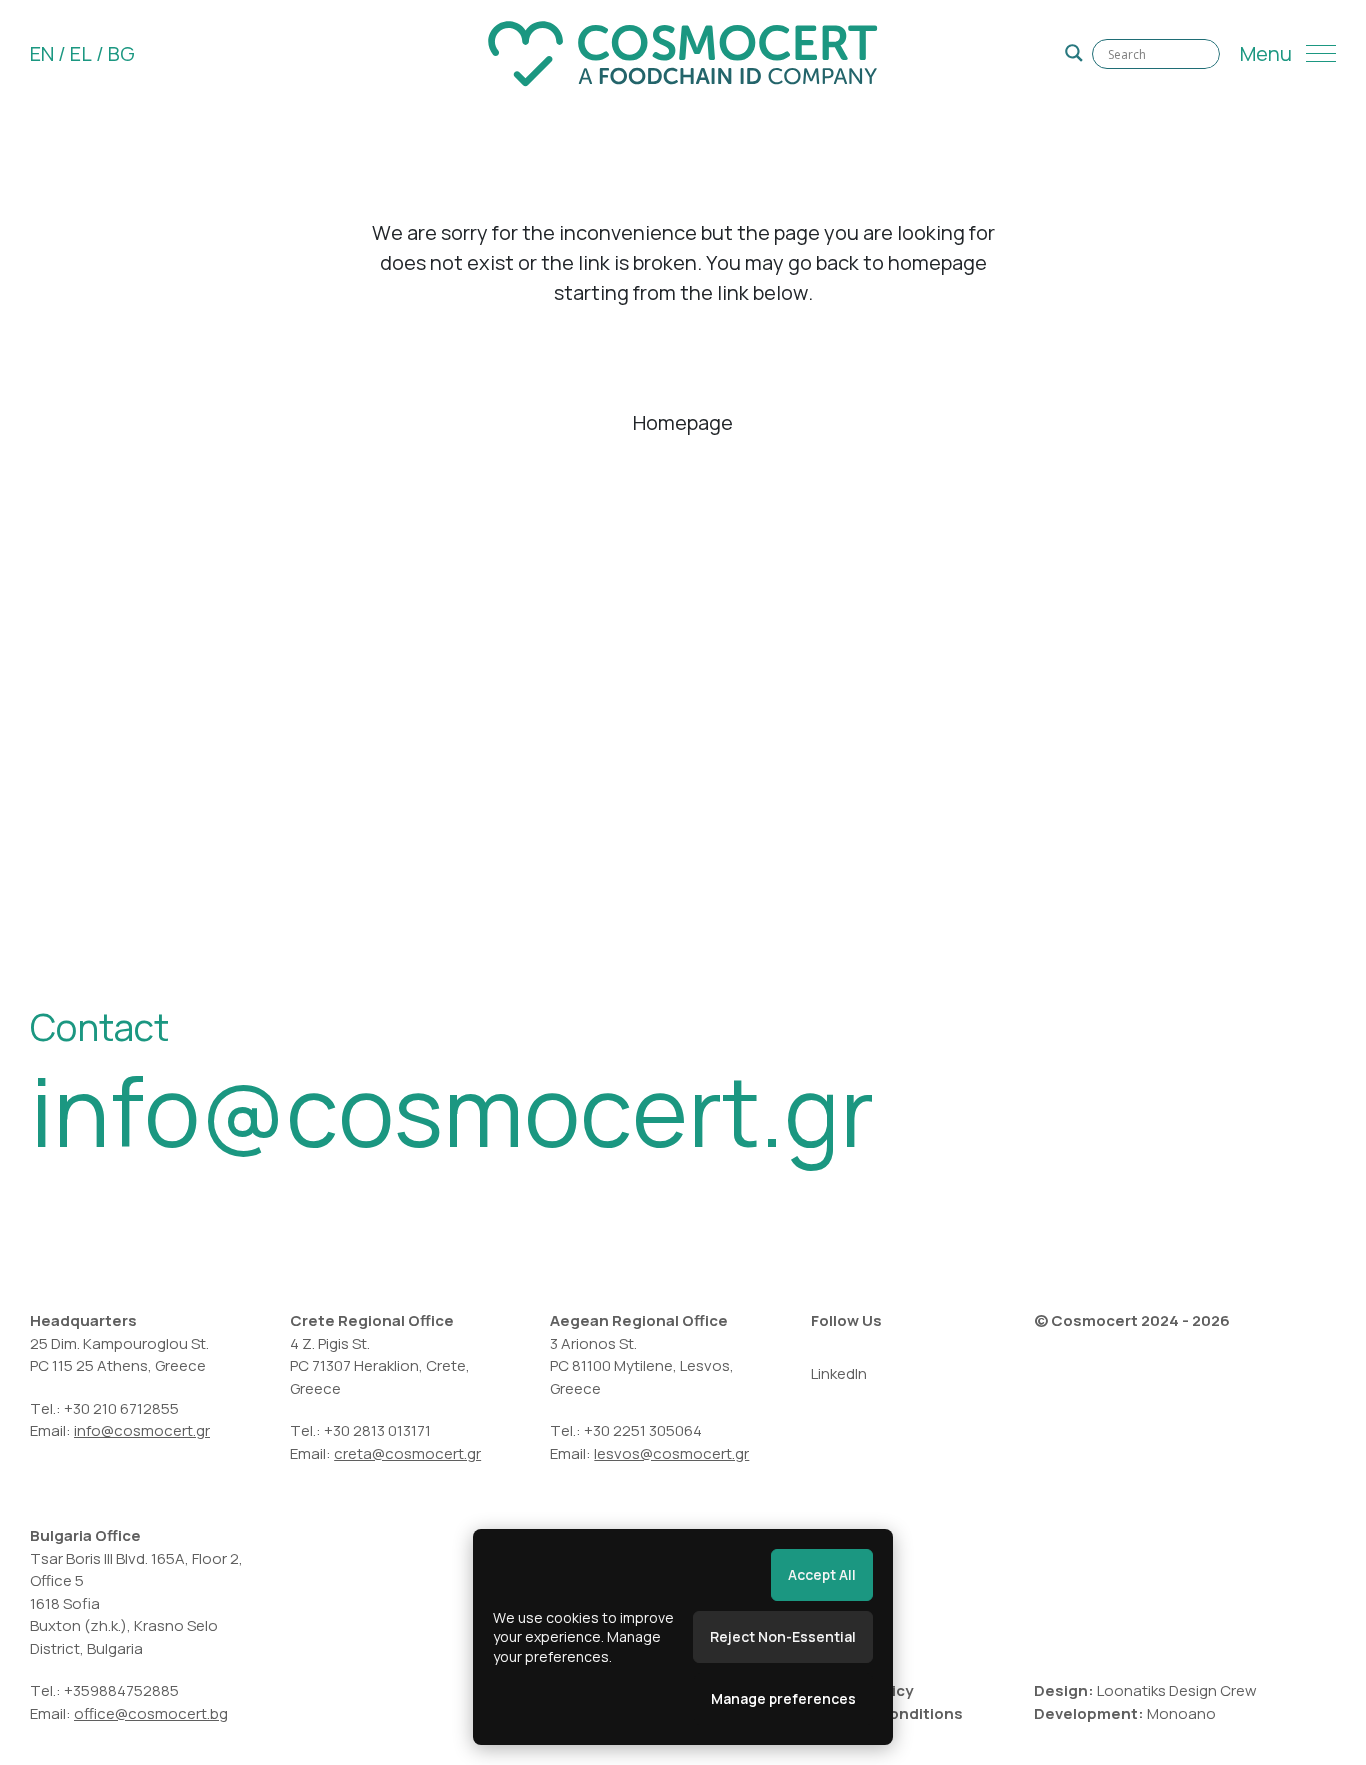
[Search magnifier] (1074, 53)
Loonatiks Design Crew (1177, 1690)
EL (81, 53)
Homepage (683, 422)
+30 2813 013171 (377, 1430)
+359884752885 (121, 1690)
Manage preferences (783, 1698)
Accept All (822, 1574)
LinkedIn (839, 1373)
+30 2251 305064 (643, 1430)
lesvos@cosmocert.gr (671, 1453)
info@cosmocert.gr (452, 1111)
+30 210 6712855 (121, 1408)
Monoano (1181, 1713)
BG (121, 53)
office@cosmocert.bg (151, 1713)
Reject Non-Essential (783, 1636)
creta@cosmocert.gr (407, 1453)
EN (42, 53)
